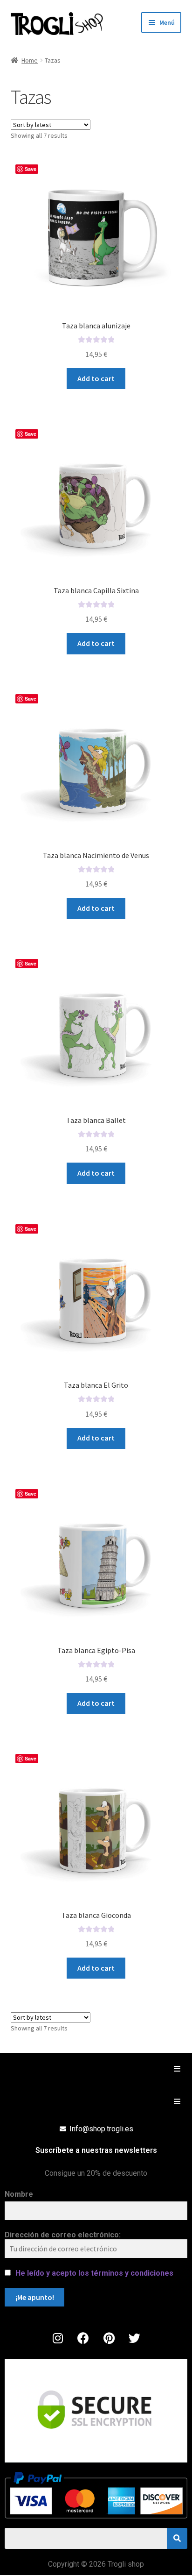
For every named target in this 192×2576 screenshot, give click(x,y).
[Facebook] (83, 2338)
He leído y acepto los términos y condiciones (94, 2273)
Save (31, 169)
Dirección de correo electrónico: (63, 2235)
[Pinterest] (109, 2338)
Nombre (19, 2194)
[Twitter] (135, 2338)
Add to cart (96, 378)
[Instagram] (58, 2338)
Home (30, 60)
